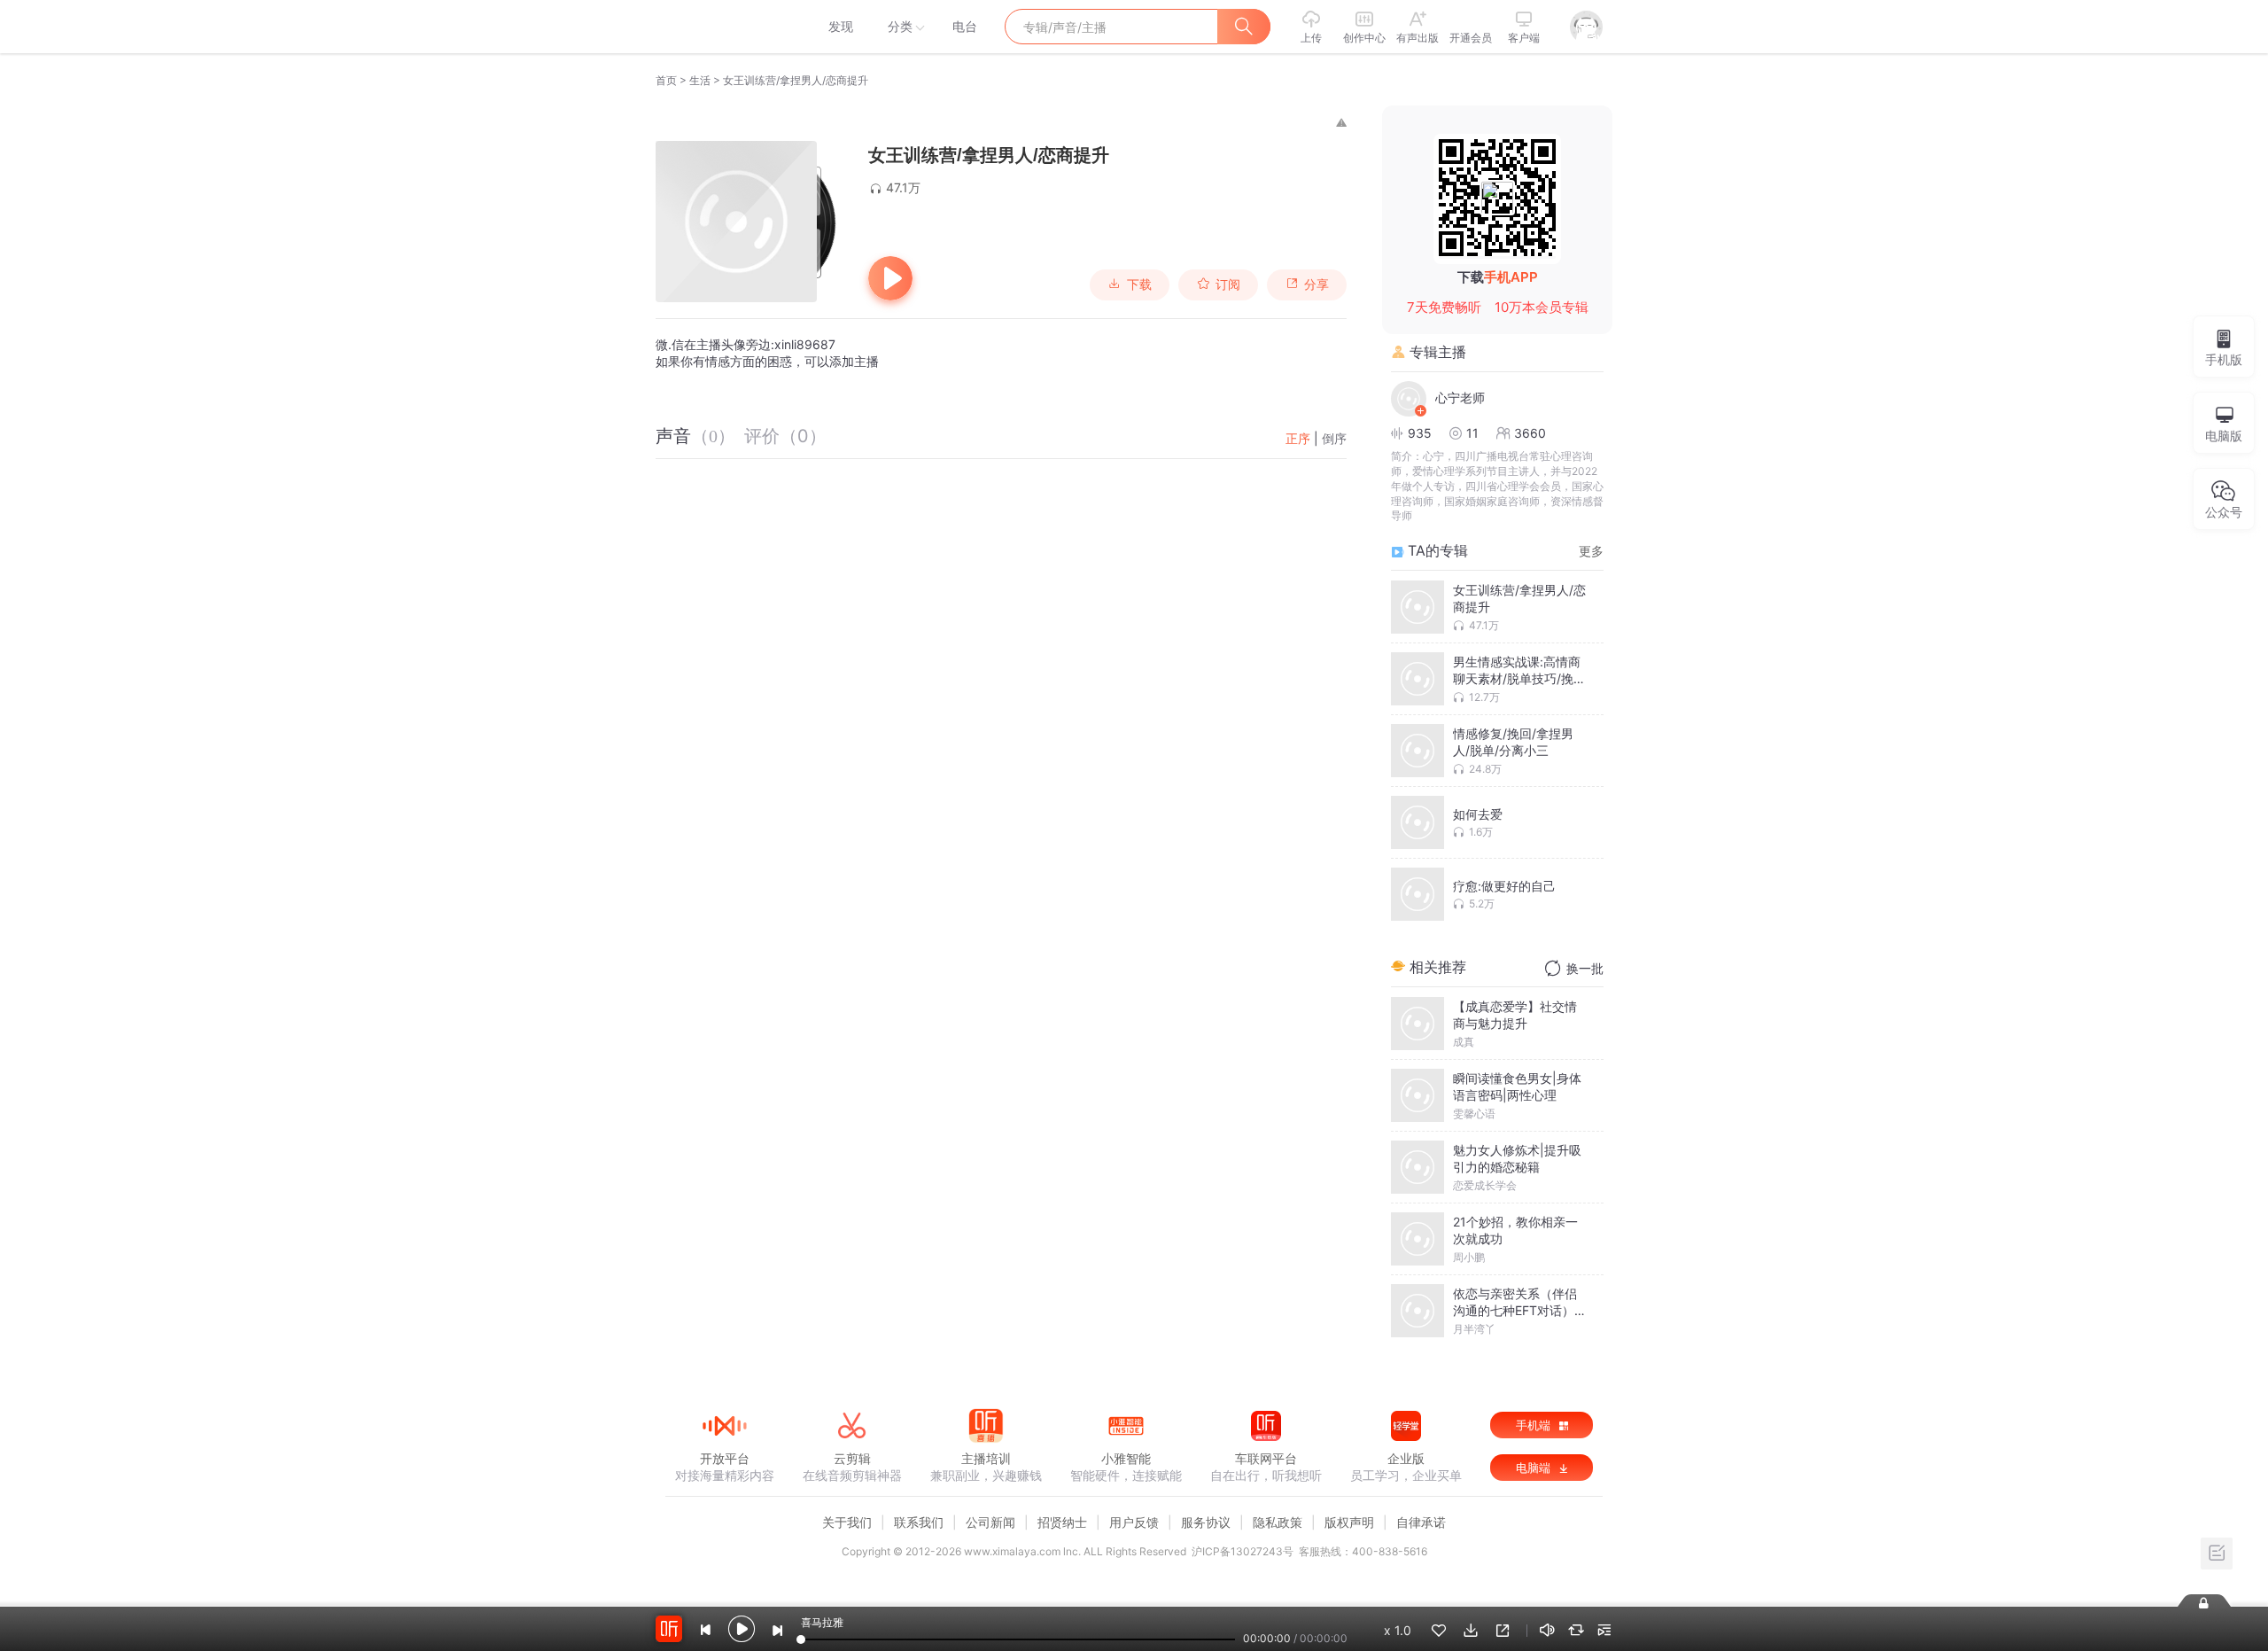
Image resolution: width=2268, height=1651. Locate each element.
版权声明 (1349, 1522)
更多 (1591, 551)
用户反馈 (1134, 1522)
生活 (700, 80)
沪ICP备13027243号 (1243, 1551)
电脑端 (1535, 1468)
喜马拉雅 (724, 27)
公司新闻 (990, 1522)
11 (1472, 433)
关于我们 (847, 1522)
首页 (666, 80)
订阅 (1228, 284)
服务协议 (1206, 1522)
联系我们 (919, 1522)
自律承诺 (1421, 1522)
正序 (1298, 438)
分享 (1317, 284)
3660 (1530, 433)
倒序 (1334, 438)
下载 (1139, 284)
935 (1420, 433)
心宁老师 (1460, 397)
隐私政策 (1278, 1522)
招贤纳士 (1062, 1522)
